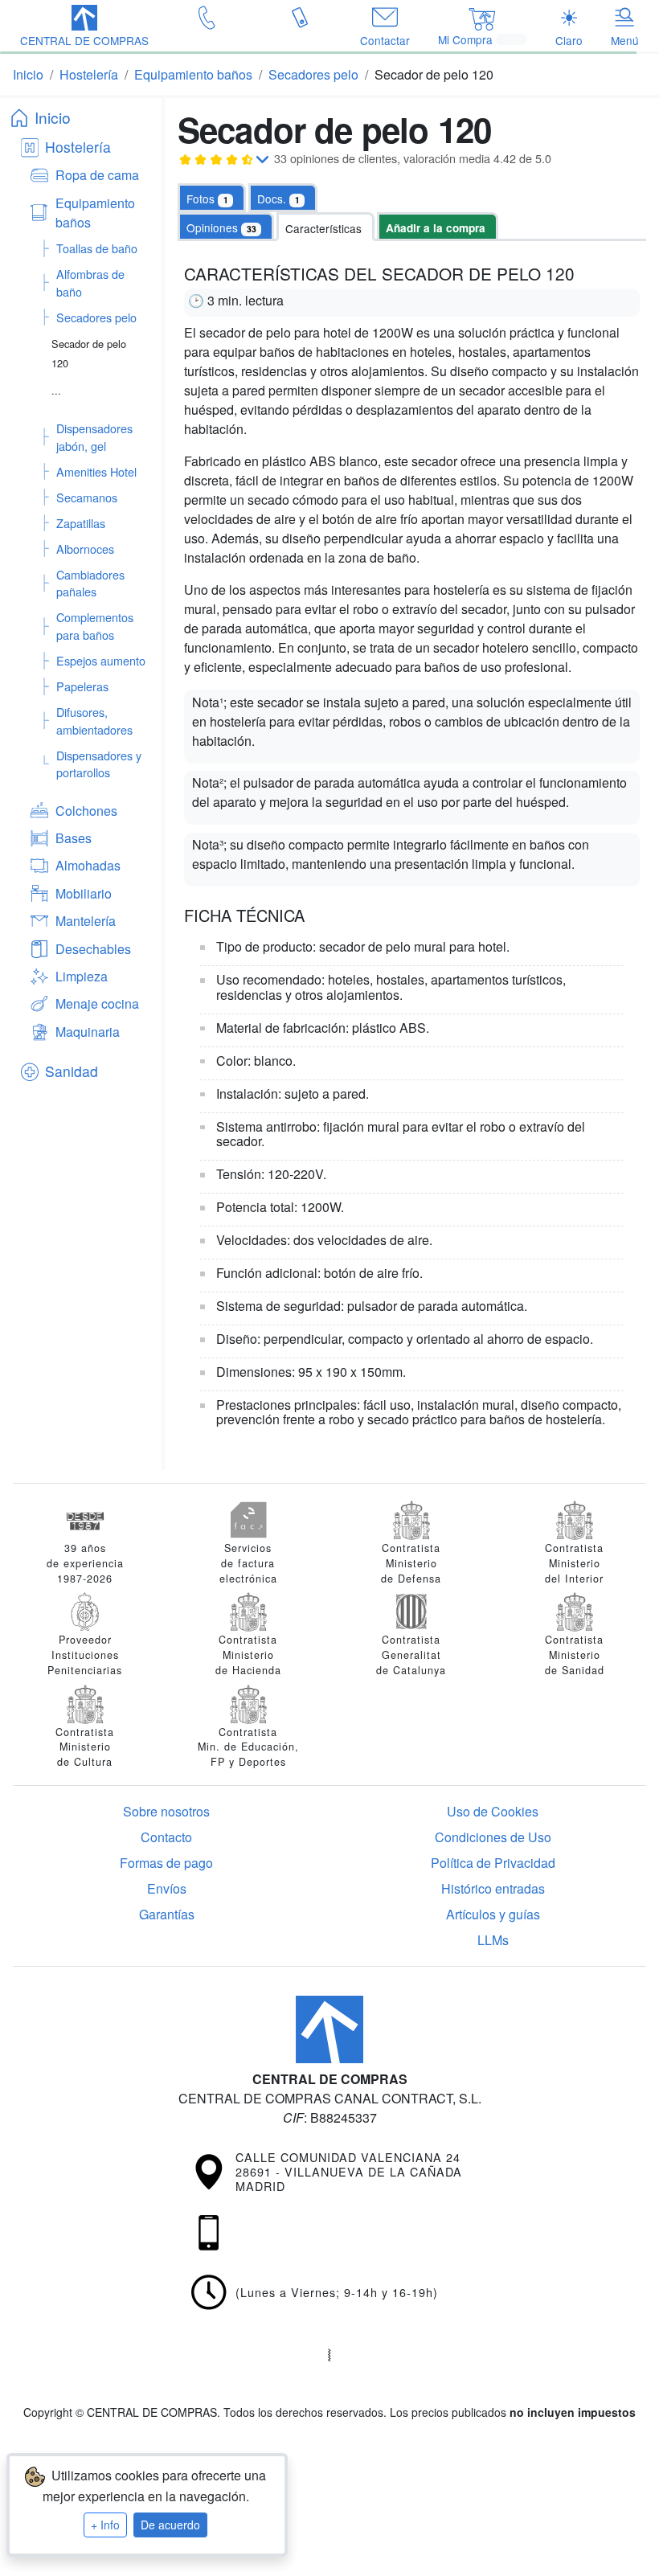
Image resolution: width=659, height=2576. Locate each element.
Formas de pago (166, 1863)
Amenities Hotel (96, 471)
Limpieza (82, 976)
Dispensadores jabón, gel (94, 437)
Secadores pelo (96, 317)
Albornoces (85, 549)
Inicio (53, 117)
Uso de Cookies (493, 1811)
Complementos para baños (95, 626)
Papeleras (82, 686)
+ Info (105, 2525)
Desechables (93, 949)
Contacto (166, 1837)
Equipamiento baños (95, 213)
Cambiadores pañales (90, 583)
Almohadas (88, 865)
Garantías (167, 1914)
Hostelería (78, 147)
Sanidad (72, 1071)
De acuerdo (170, 2525)
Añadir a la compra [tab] (436, 228)
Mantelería (86, 921)
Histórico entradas (493, 1888)
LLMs (493, 1940)
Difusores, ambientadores (94, 721)
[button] (84, 27)
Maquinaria (88, 1032)
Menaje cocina (97, 1003)
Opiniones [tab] (221, 227)
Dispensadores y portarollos (99, 764)
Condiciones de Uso (493, 1837)
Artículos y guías (493, 1914)
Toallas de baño (97, 248)
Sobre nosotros (166, 1811)
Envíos (167, 1888)
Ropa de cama (97, 175)
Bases (74, 838)
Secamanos (87, 497)
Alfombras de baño (90, 283)
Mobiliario (84, 893)
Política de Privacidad (493, 1863)
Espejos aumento (101, 660)
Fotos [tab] (207, 199)
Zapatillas (81, 523)
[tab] (283, 198)
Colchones (86, 811)
